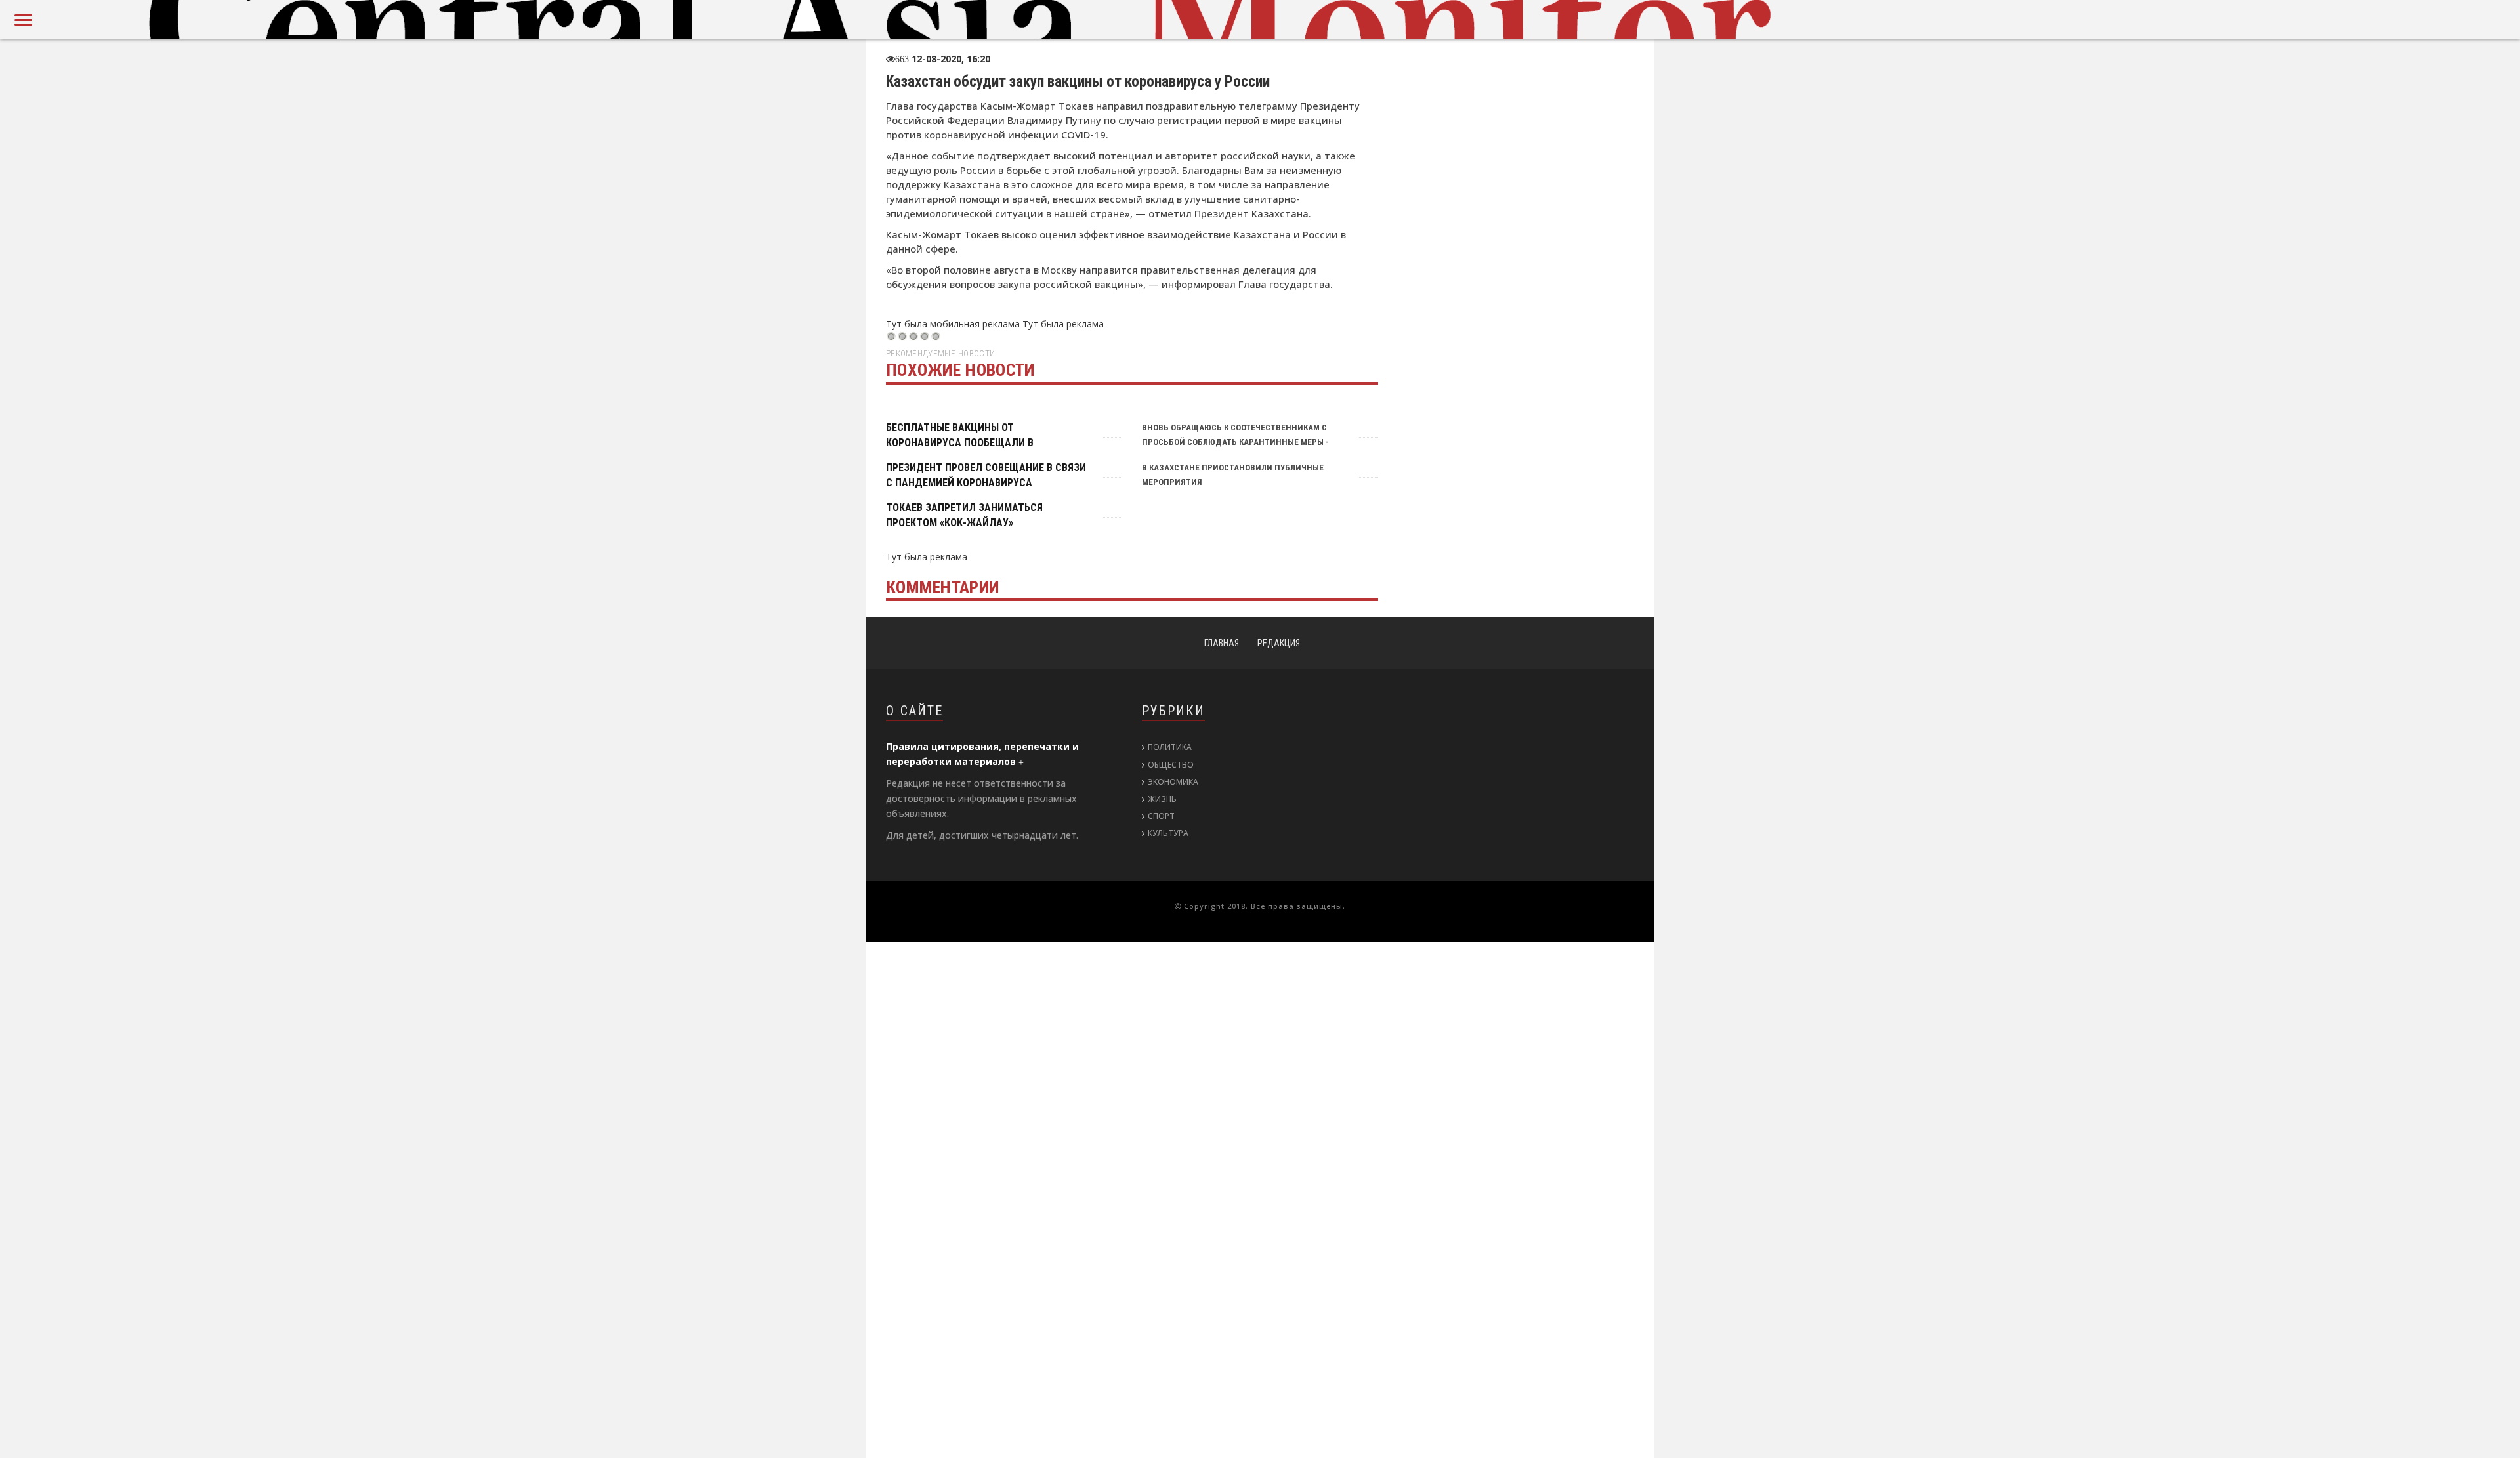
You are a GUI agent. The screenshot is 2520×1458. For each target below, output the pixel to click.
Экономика (1173, 782)
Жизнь (1162, 799)
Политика (1170, 747)
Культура (1168, 833)
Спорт (1161, 816)
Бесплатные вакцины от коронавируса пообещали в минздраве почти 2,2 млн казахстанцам (972, 442)
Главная (1222, 643)
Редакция (1279, 643)
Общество (1171, 765)
